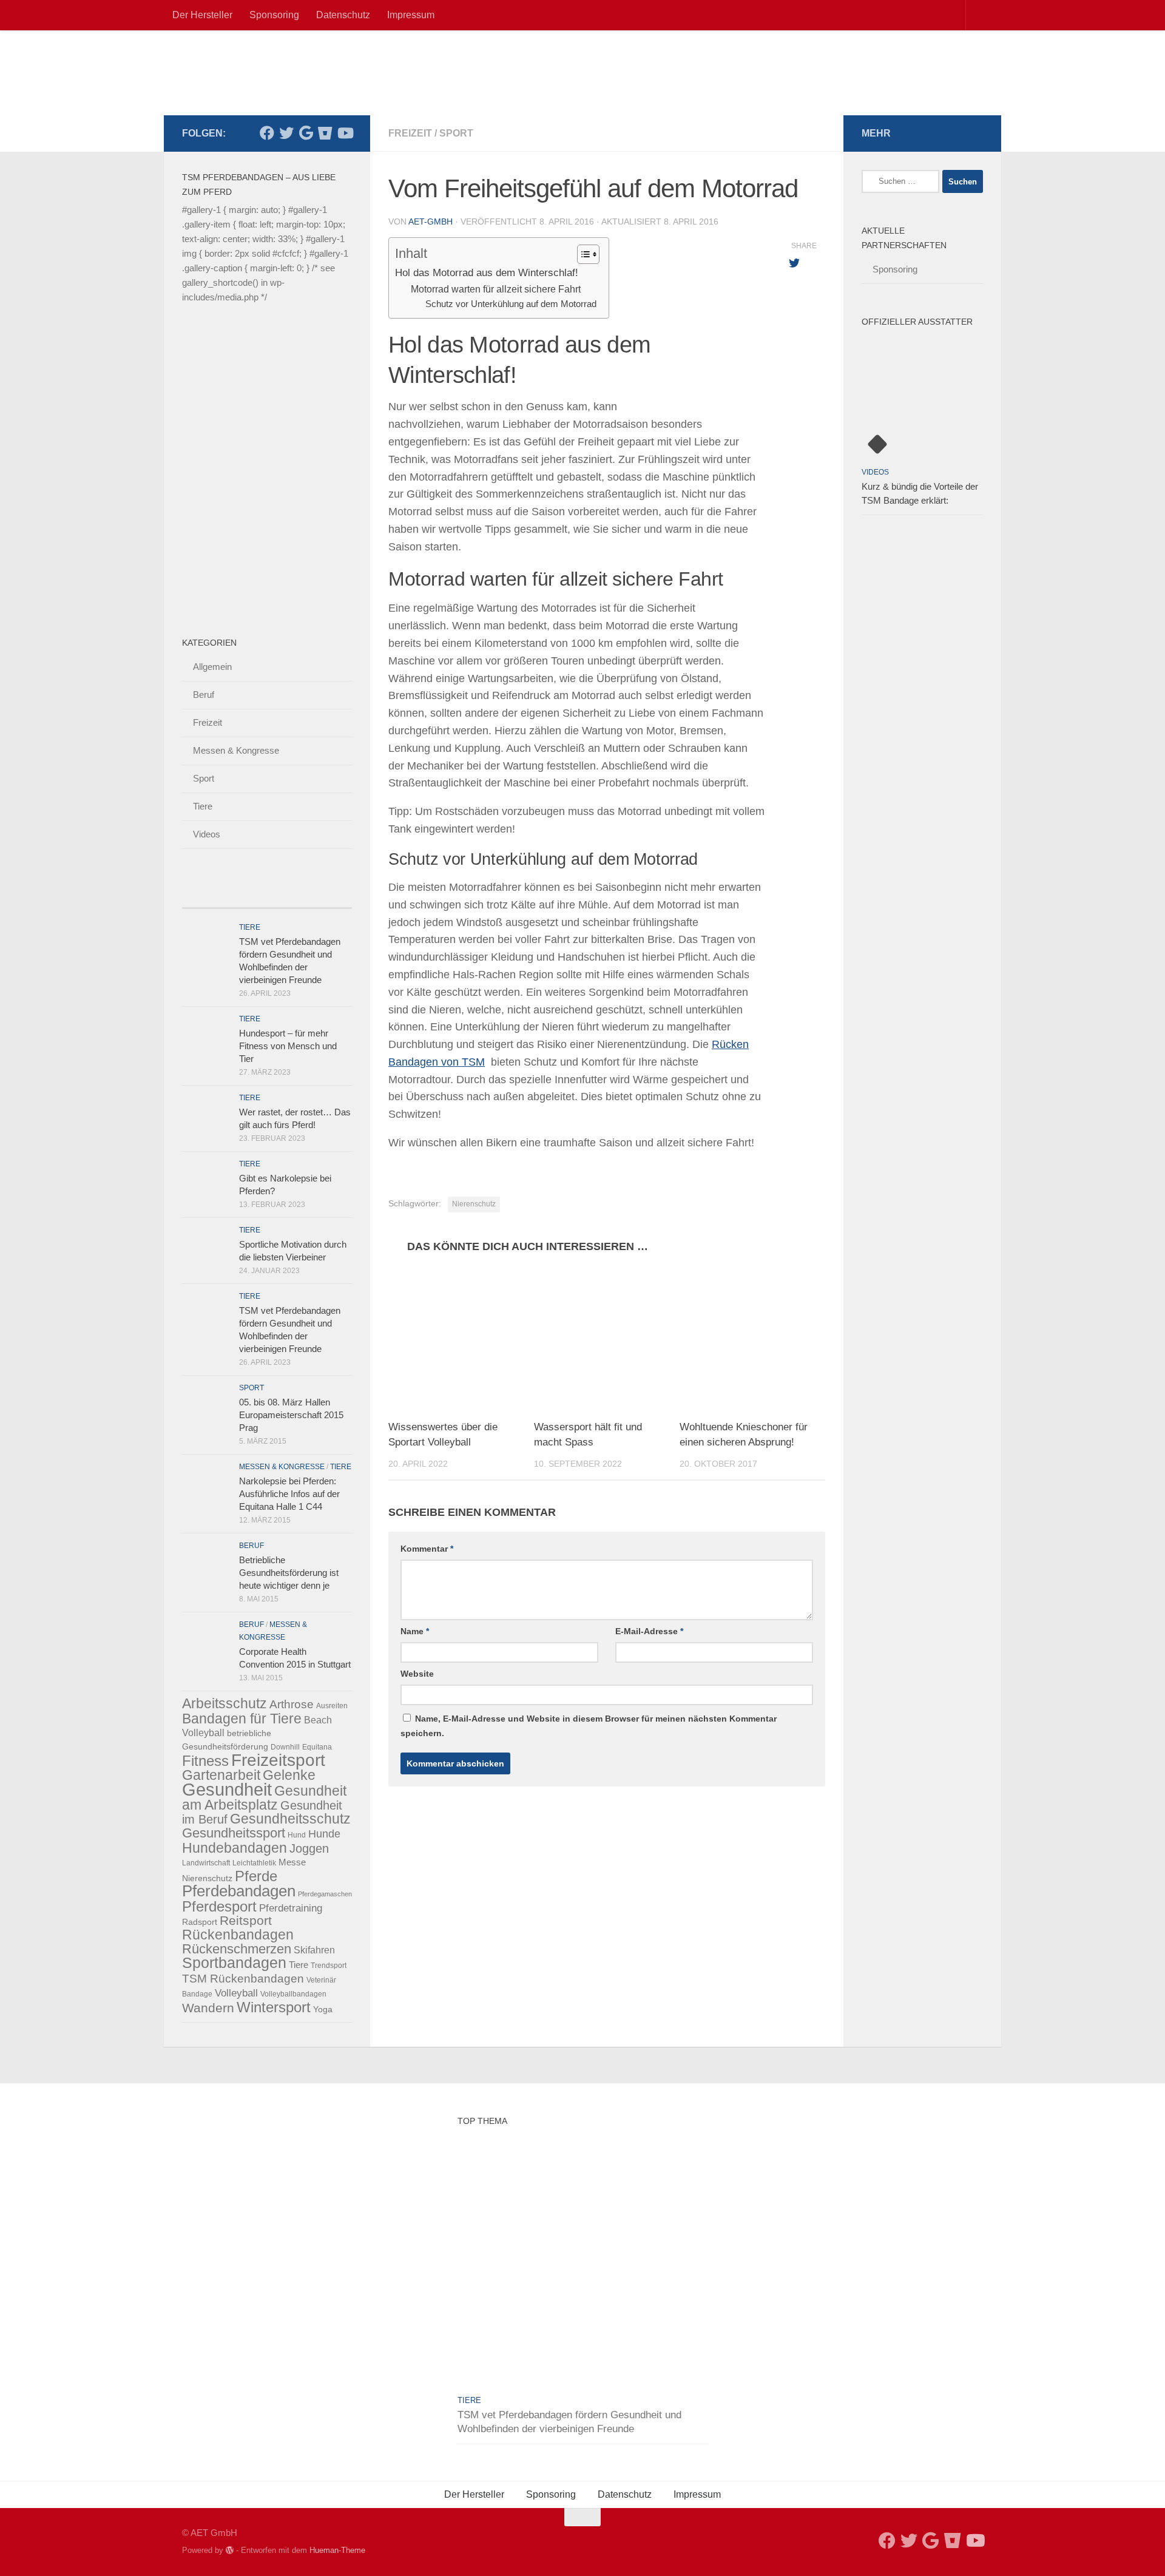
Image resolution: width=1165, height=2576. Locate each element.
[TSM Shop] (325, 133)
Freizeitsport (278, 1760)
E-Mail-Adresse (649, 1631)
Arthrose (292, 1704)
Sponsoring (274, 15)
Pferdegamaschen (325, 1894)
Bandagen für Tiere (242, 1719)
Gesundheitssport (234, 1833)
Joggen (309, 1848)
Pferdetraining (291, 1908)
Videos (207, 834)
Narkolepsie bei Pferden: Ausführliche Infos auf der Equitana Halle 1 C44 (289, 1494)
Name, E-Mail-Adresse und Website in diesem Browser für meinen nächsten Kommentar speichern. (589, 1726)
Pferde (256, 1876)
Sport (456, 133)
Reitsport (246, 1921)
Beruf (204, 695)
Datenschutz (343, 15)
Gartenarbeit (221, 1775)
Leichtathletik (254, 1863)
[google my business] (306, 133)
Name (415, 1631)
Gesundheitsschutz (290, 1819)
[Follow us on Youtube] (345, 133)
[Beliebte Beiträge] (246, 896)
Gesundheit (227, 1789)
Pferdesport (219, 1907)
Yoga (323, 2009)
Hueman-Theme (337, 2550)
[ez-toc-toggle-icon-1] (582, 254)
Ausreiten (332, 1706)
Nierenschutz (474, 1204)
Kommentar (427, 1549)
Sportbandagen (234, 1963)
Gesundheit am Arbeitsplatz (264, 1798)
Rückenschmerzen (237, 1949)
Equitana (317, 1747)
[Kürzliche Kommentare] (288, 896)
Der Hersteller (202, 15)
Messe (292, 1862)
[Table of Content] (588, 254)
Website (417, 1674)
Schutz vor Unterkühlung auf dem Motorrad (511, 304)
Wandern (208, 2008)
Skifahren (314, 1950)
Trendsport (329, 1966)
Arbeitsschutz (225, 1703)
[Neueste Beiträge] (203, 896)
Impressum (411, 15)
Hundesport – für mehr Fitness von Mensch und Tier (288, 1046)
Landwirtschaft (206, 1863)
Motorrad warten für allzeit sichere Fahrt (496, 289)
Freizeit (410, 133)
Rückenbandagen (238, 1935)
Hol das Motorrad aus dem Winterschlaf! (487, 273)
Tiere (203, 806)
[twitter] (286, 133)
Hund (297, 1835)
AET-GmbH (431, 221)
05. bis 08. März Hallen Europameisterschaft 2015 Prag (291, 1415)
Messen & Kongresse (236, 750)
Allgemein (212, 667)
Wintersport (274, 2007)
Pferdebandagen (239, 1891)
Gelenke (289, 1775)
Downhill (285, 1747)
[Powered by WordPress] (230, 2550)
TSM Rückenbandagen (243, 1979)
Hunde (324, 1834)
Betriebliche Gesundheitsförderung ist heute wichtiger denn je (289, 1573)
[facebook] (267, 133)
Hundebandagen (235, 1848)
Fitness (205, 1761)
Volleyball (236, 1993)
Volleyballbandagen (293, 1994)
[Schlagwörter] (331, 896)
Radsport (200, 1922)
